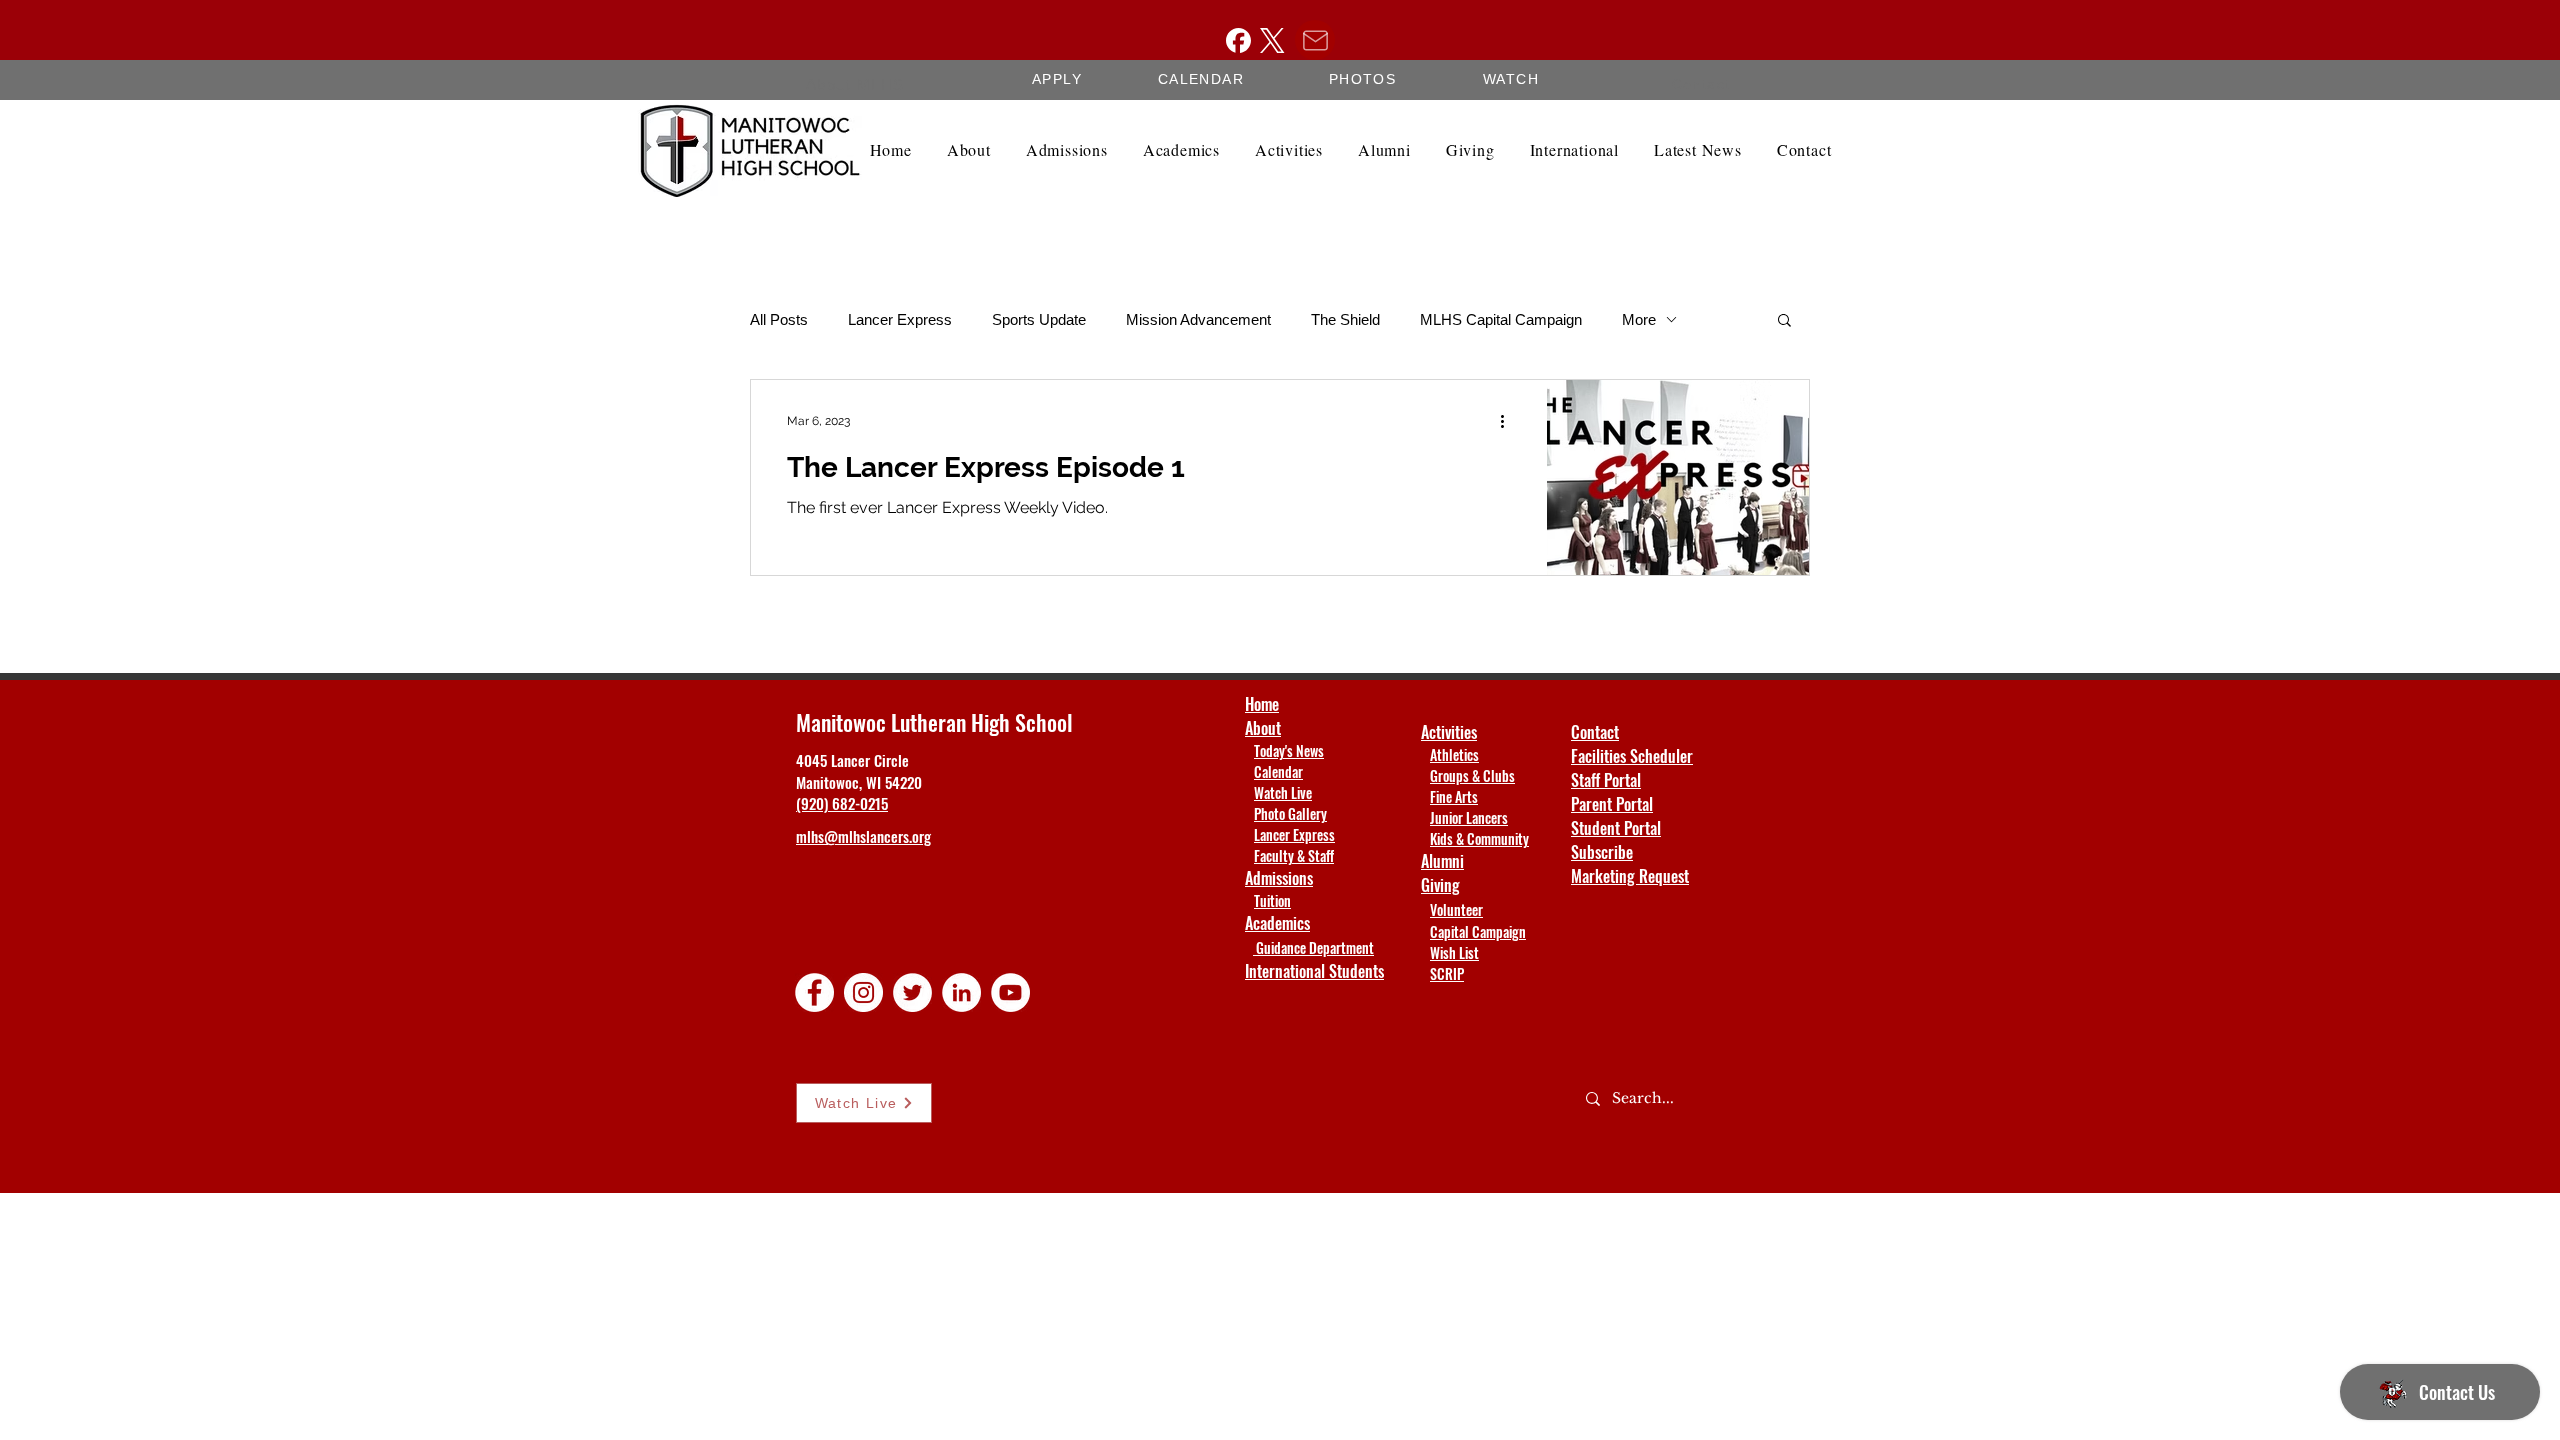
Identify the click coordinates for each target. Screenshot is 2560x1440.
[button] (1784, 321)
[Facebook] (1238, 40)
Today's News (1289, 750)
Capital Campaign (1478, 931)
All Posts (779, 319)
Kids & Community (1479, 838)
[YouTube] (1010, 992)
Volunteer (1456, 909)
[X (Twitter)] (1272, 40)
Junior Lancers (1469, 817)
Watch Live (1283, 792)
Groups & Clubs (1472, 775)
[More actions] (1509, 421)
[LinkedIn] (961, 992)
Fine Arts (1454, 796)
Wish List (1454, 952)
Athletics (1454, 754)
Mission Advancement (1198, 319)
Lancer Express (900, 319)
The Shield (1345, 319)
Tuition (1272, 900)
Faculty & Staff (1294, 855)
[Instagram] (863, 992)
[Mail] (1315, 40)
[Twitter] (912, 992)
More (1639, 319)
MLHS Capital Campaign (1501, 319)
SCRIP (1447, 973)
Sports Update (1039, 319)
